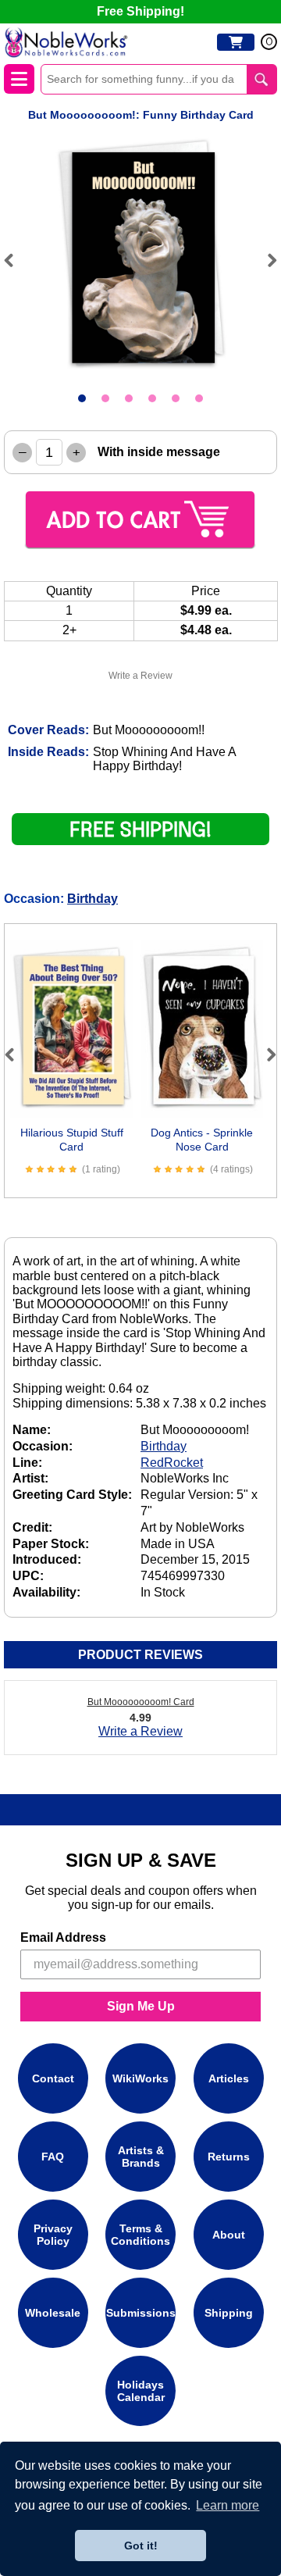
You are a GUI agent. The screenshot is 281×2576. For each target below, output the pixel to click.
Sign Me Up (141, 2006)
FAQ (53, 2157)
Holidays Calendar (141, 2391)
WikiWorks (140, 2078)
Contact (53, 2078)
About (229, 2235)
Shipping (229, 2313)
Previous (16, 260)
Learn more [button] (228, 2505)
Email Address (63, 1937)
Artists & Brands (141, 2157)
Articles (229, 2078)
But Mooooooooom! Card (141, 1702)
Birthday (92, 899)
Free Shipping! (140, 11)
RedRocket (172, 1463)
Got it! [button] (141, 2546)
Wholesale (53, 2313)
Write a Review (140, 676)
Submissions (141, 2313)
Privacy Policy (53, 2235)
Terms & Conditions (140, 2235)
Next (265, 260)
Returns (229, 2157)
